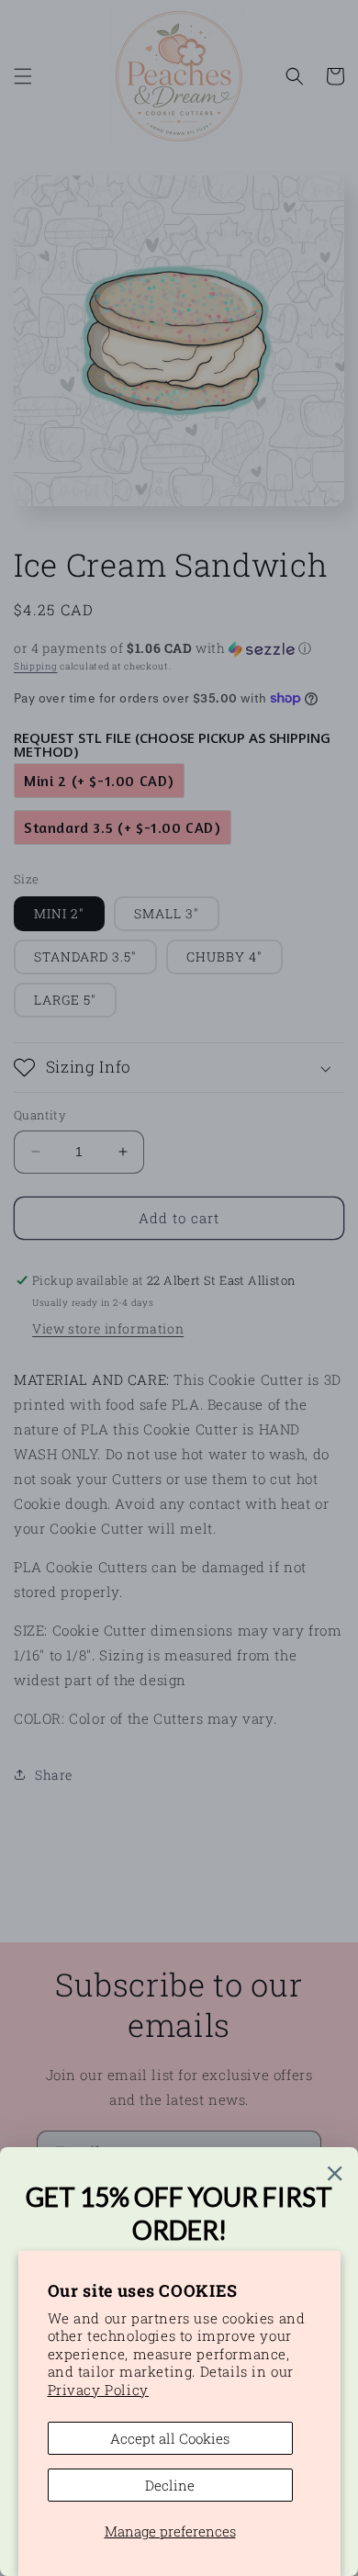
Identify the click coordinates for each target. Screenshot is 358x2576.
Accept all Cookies (170, 2438)
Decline (170, 2485)
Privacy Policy (98, 2390)
